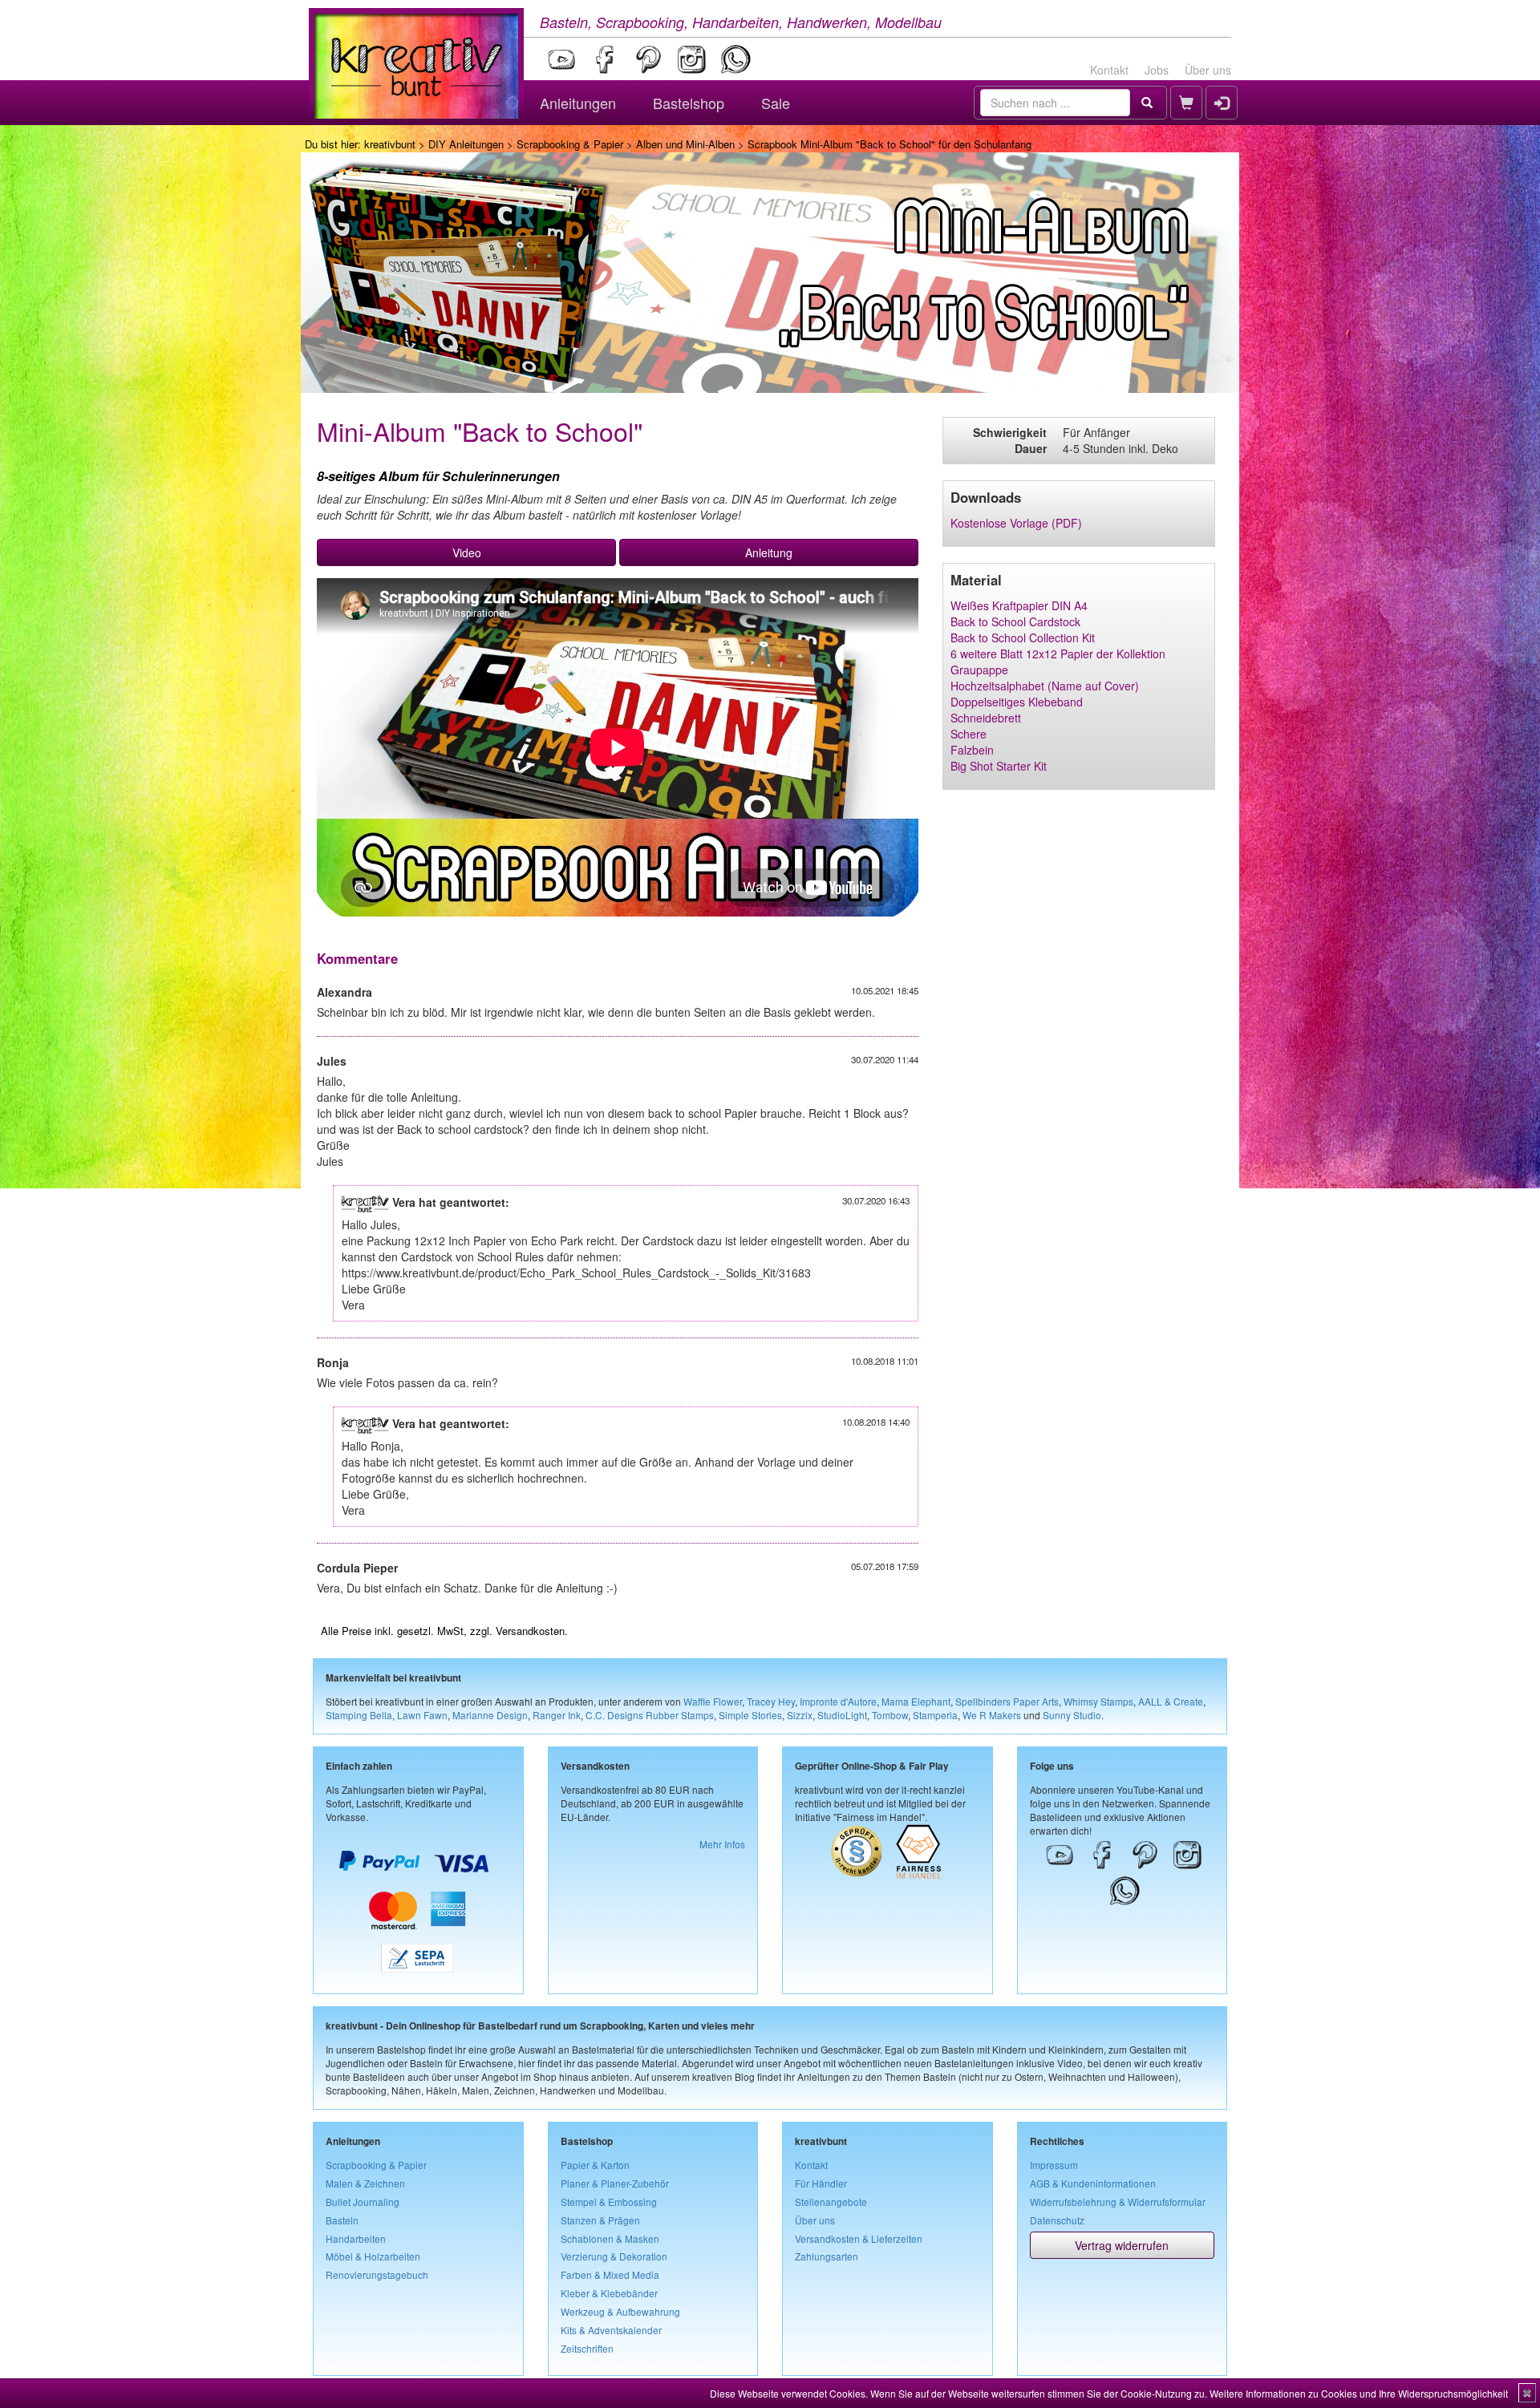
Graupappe (979, 670)
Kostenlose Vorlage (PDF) (1016, 523)
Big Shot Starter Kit (999, 766)
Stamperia (935, 1715)
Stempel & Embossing (609, 2202)
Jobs (1157, 70)
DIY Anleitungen (466, 144)
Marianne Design (490, 1715)
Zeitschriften (587, 2348)
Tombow (890, 1715)
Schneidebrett (986, 718)
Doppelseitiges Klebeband (1017, 702)
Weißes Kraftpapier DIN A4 (1019, 605)
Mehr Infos (722, 1844)
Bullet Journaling (363, 2202)
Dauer (1031, 448)
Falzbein (972, 750)
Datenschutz (1057, 2220)
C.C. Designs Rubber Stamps (650, 1715)
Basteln (342, 2220)
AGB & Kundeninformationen (1093, 2183)
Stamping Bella (359, 1715)
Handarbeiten (356, 2238)
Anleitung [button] (769, 552)
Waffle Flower (713, 1701)
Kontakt (1109, 70)
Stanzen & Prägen (600, 2220)
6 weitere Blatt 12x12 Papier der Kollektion (1058, 654)
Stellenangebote (831, 2202)
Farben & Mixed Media (610, 2274)
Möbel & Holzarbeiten (373, 2256)
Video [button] (467, 552)
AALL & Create (1171, 1701)
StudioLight (842, 1715)
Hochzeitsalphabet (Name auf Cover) (1045, 686)
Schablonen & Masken (610, 2238)
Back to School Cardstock (1015, 621)
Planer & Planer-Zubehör (615, 2183)
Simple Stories (750, 1715)
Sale (776, 103)
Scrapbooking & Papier (570, 144)
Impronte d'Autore (838, 1701)
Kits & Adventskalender (611, 2330)
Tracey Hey (771, 1701)
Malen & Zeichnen (365, 2183)
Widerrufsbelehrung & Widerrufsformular (1118, 2202)
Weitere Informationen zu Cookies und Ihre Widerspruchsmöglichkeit (1359, 2393)
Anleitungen (578, 103)
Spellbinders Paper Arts (1007, 1701)
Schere (969, 734)
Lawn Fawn (422, 1715)
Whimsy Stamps (1098, 1701)
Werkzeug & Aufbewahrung (620, 2311)
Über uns (1208, 70)
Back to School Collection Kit (1023, 637)
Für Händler (821, 2183)
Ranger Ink (557, 1715)
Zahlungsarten (827, 2256)
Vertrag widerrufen (1122, 2245)
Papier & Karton (595, 2165)
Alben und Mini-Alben (685, 144)
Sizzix (800, 1715)
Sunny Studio (1072, 1715)
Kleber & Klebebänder (609, 2293)
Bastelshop (689, 103)
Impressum (1054, 2165)
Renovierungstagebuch (377, 2274)
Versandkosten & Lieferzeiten (859, 2238)
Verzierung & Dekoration (614, 2256)
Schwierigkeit (1010, 432)
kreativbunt (390, 144)
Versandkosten (530, 1631)
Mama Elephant (916, 1701)
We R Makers (992, 1715)
